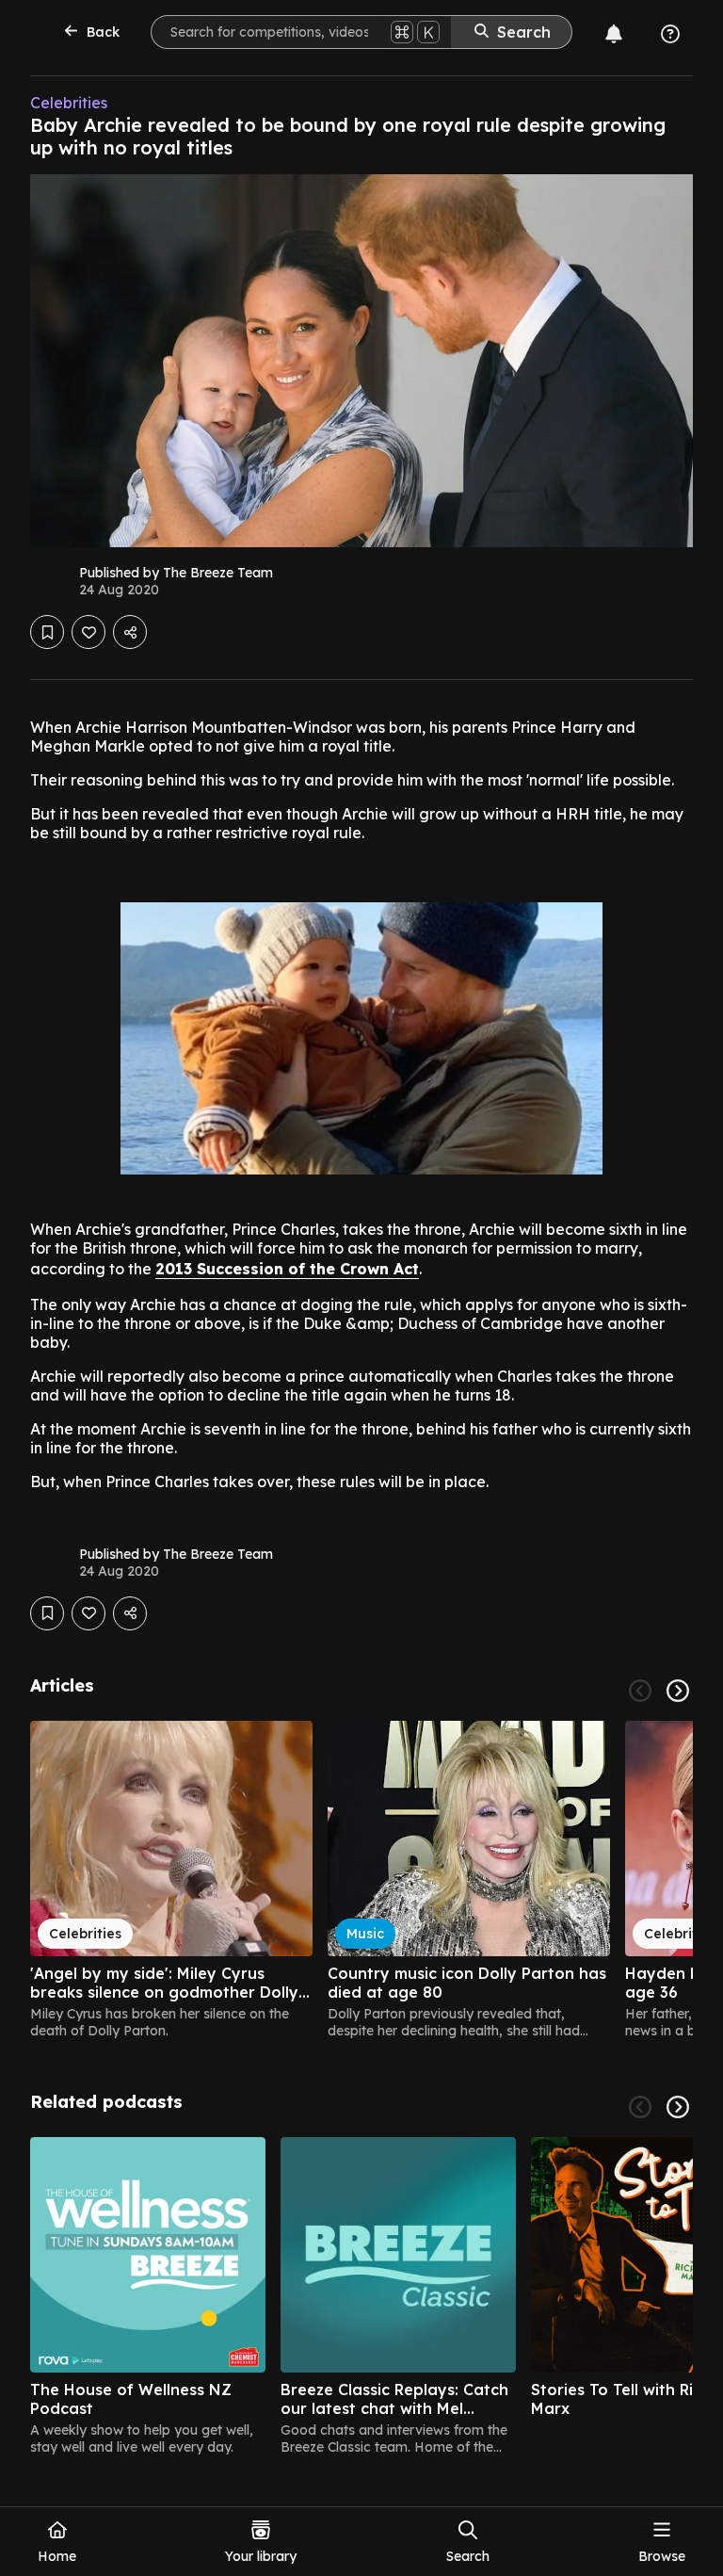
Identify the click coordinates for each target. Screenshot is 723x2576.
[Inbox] (614, 34)
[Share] (130, 632)
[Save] (47, 632)
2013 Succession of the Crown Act (287, 1269)
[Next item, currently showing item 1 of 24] (678, 1691)
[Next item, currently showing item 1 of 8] (678, 2107)
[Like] (88, 632)
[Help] (670, 34)
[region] (361, 1880)
